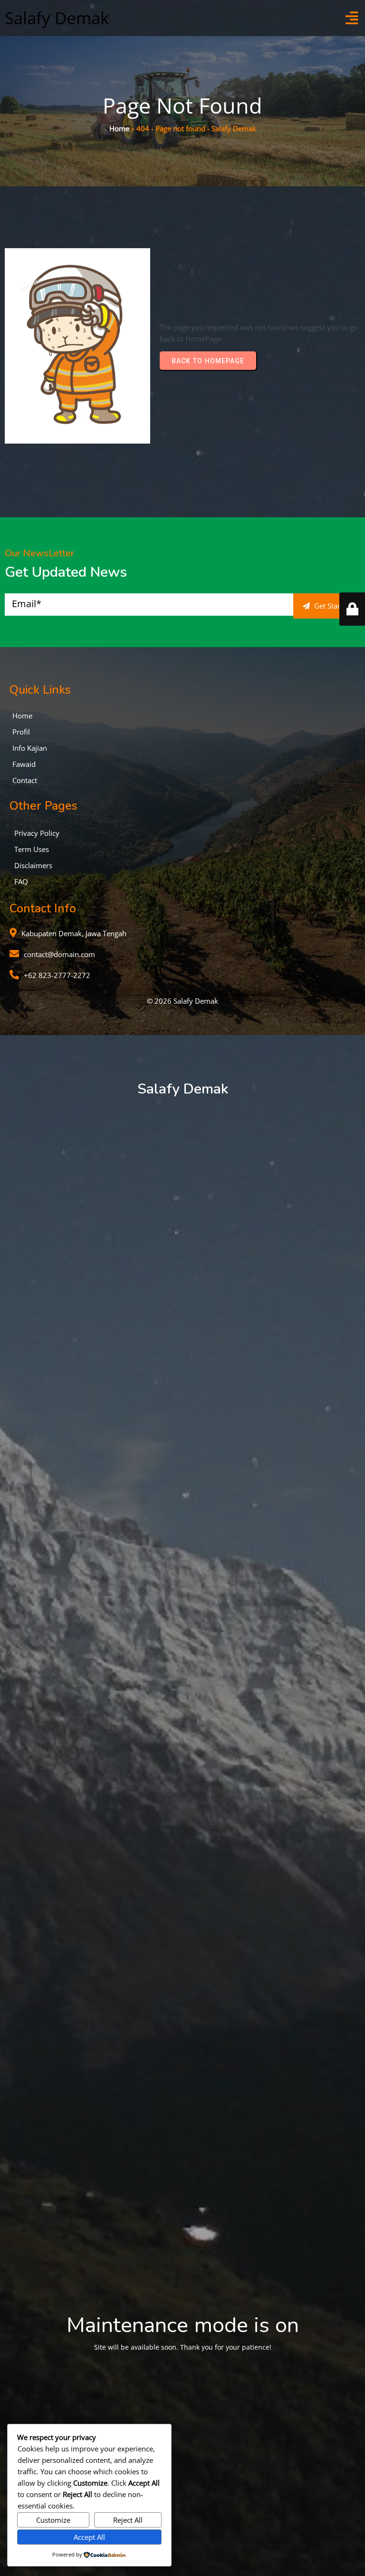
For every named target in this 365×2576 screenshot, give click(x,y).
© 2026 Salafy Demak (182, 1001)
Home (119, 128)
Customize (53, 2520)
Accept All (89, 2537)
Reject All (128, 2520)
